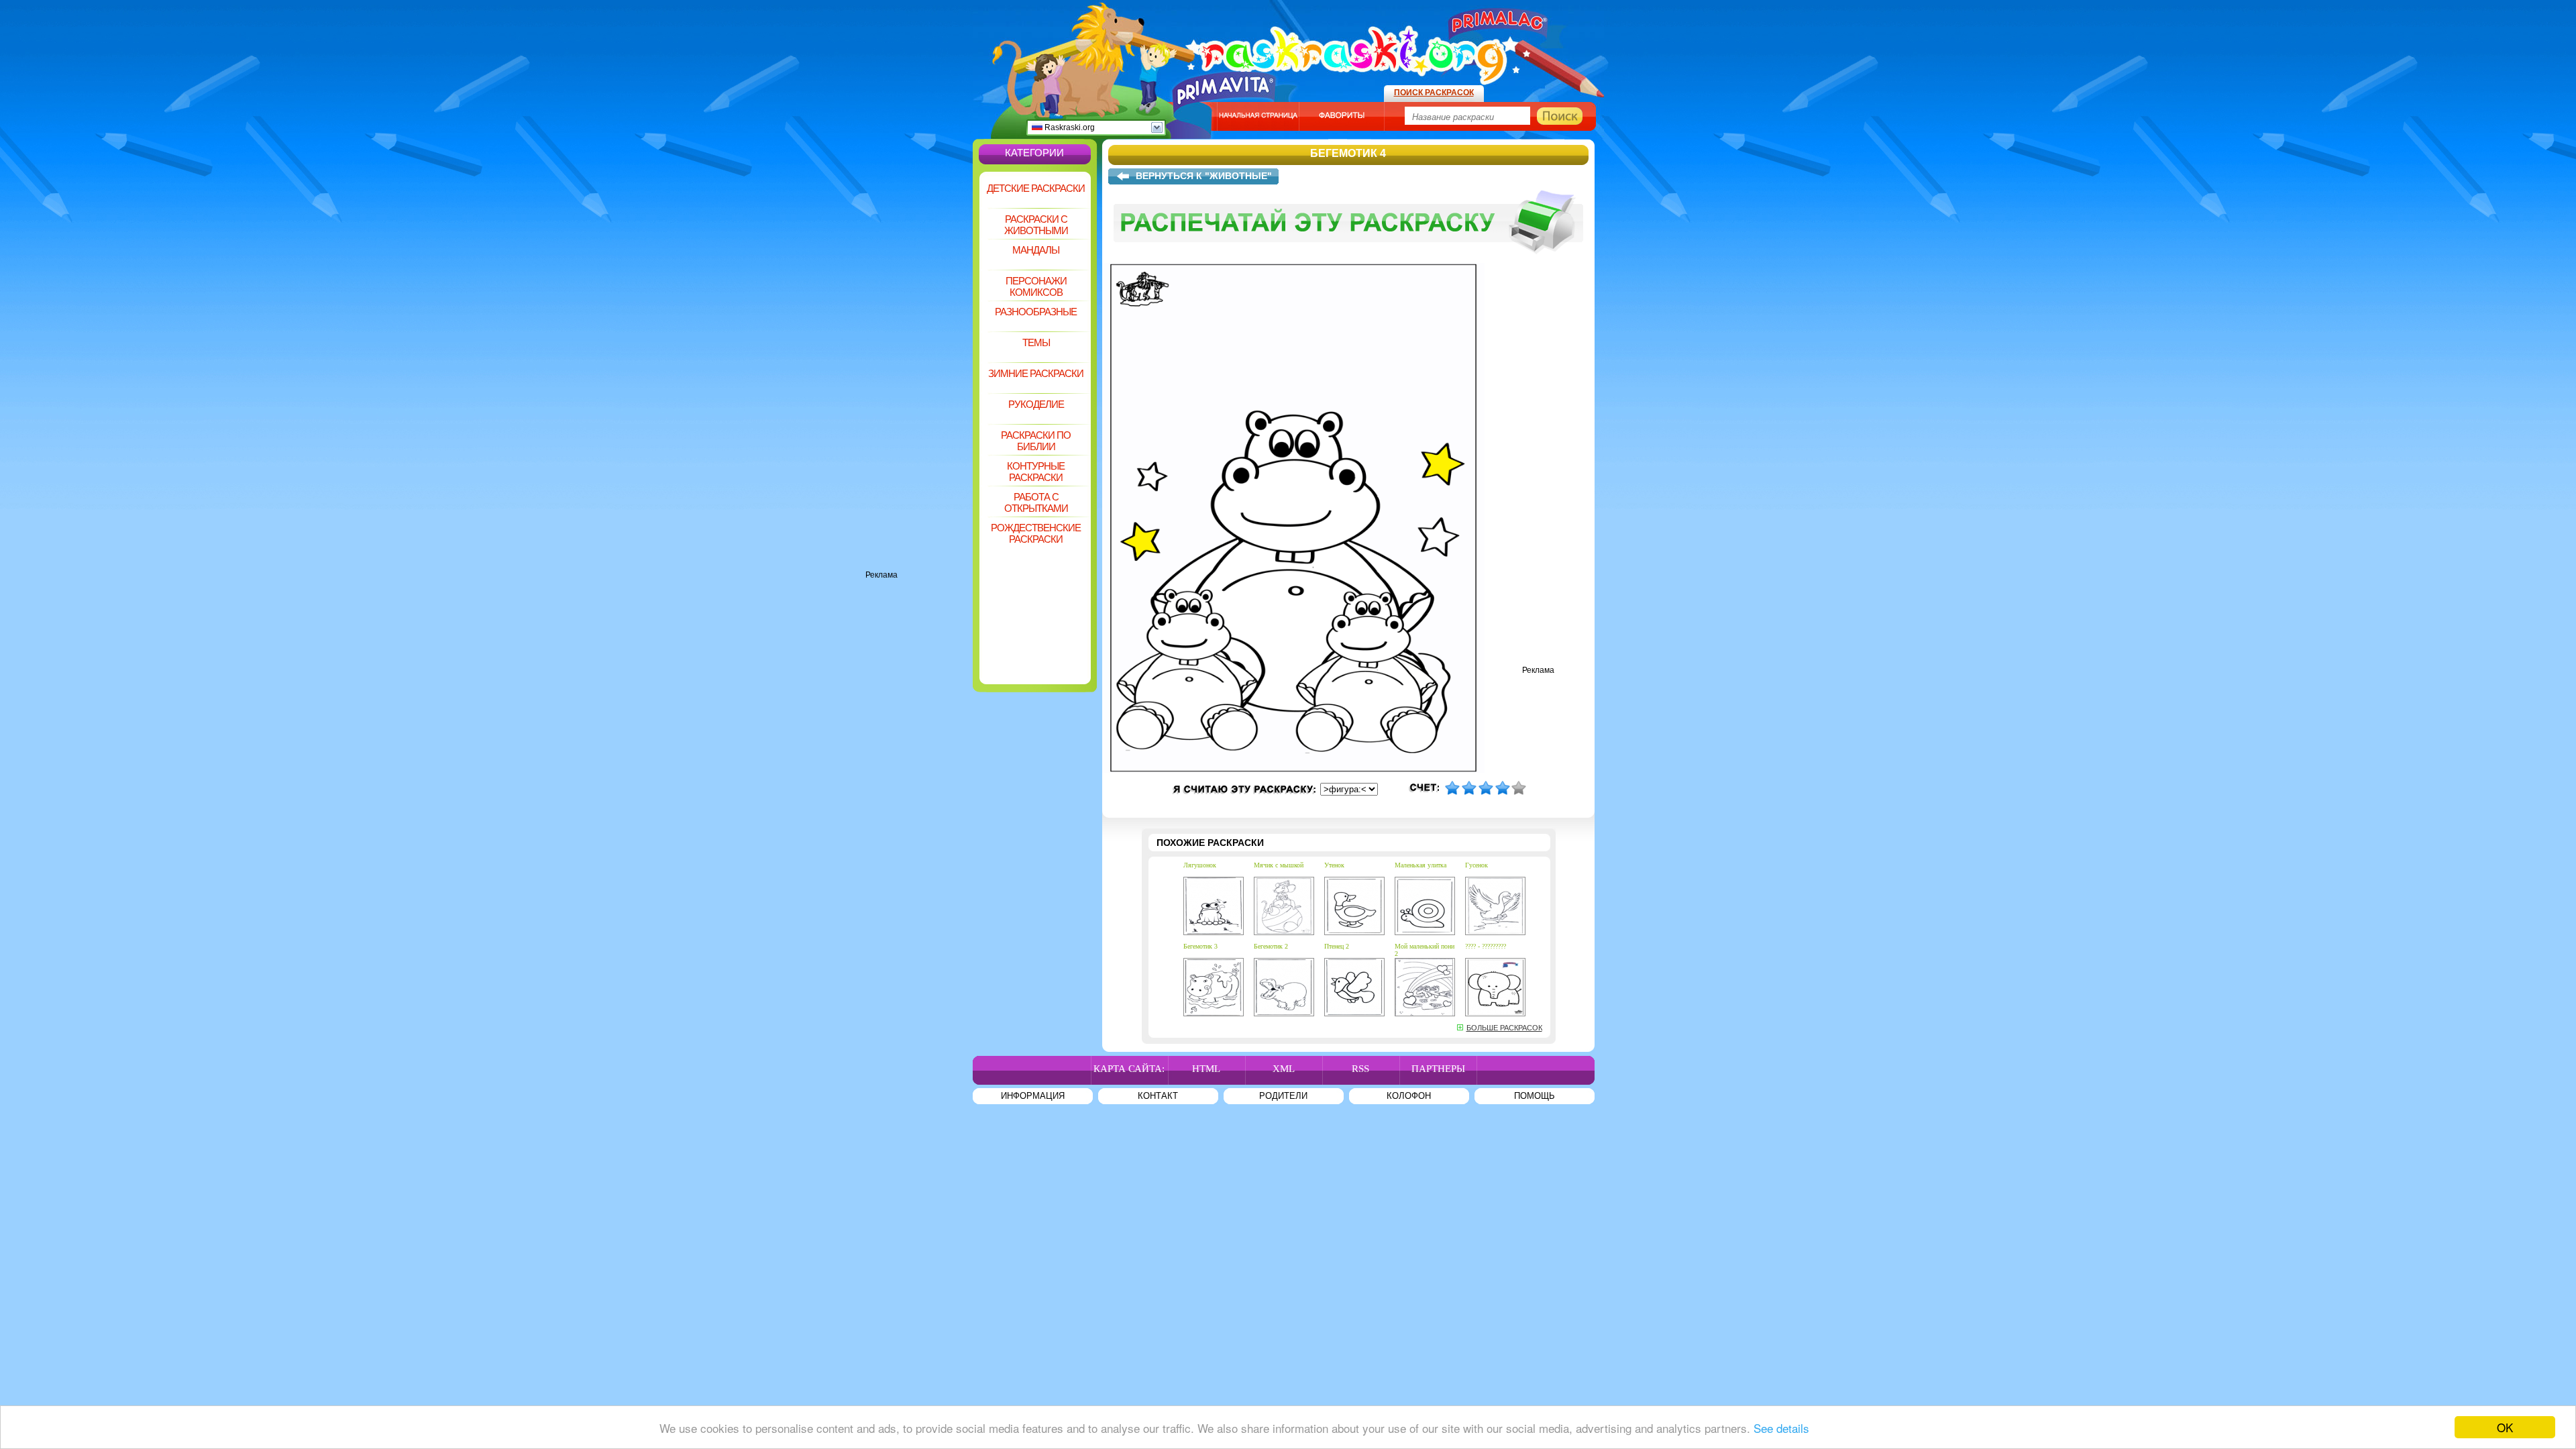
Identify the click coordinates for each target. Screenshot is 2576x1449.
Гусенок (1477, 865)
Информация (1033, 1096)
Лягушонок (1200, 865)
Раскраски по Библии (1036, 441)
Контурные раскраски (1036, 472)
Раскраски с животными (1036, 225)
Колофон (1409, 1096)
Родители (1283, 1096)
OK (2505, 1427)
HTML (1206, 1069)
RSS (1360, 1069)
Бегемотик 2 (1271, 946)
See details (1781, 1428)
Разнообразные (1036, 312)
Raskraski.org (1069, 127)
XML (1284, 1069)
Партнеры (1438, 1069)
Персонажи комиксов (1036, 286)
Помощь (1535, 1096)
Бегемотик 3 (1200, 946)
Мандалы (1036, 250)
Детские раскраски (1036, 188)
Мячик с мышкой (1279, 865)
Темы (1036, 342)
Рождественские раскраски (1036, 533)
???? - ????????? (1486, 946)
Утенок (1334, 865)
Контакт (1158, 1096)
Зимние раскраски (1036, 373)
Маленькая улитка (1420, 865)
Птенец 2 (1337, 946)
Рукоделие (1036, 404)
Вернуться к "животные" (1204, 176)
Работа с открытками (1036, 502)
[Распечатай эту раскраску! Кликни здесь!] (1348, 260)
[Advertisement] (919, 369)
